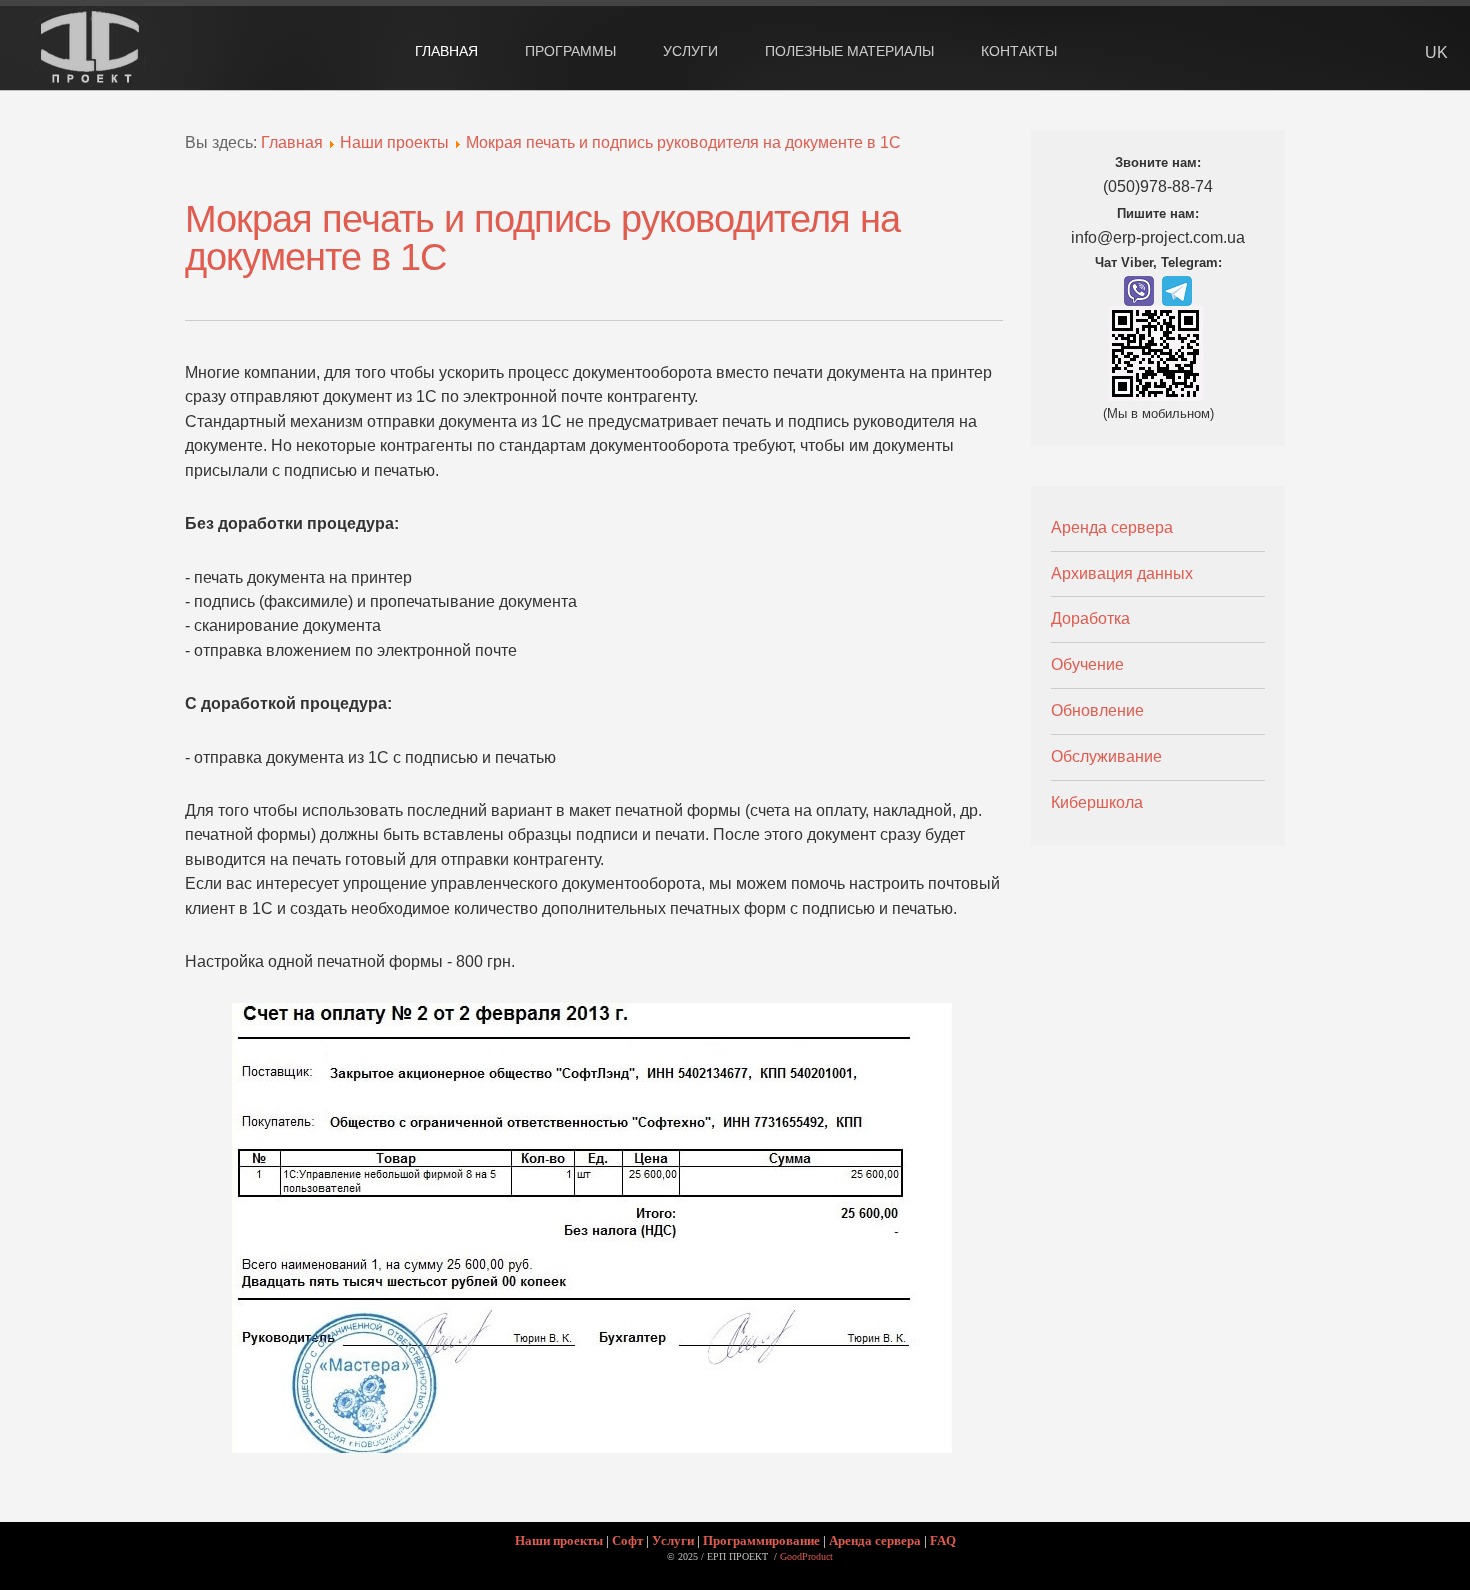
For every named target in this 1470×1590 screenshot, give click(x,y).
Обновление (1097, 710)
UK (1436, 52)
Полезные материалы (849, 51)
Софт (627, 1540)
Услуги (673, 1540)
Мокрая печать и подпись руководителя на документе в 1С (683, 142)
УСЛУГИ (690, 51)
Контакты (1019, 51)
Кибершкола (1097, 802)
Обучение (1087, 664)
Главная (446, 51)
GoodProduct (806, 1556)
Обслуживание (1106, 756)
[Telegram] (1177, 289)
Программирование (761, 1540)
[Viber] (1139, 289)
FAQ (943, 1540)
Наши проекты (394, 142)
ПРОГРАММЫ (570, 51)
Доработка (1090, 618)
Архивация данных (1122, 573)
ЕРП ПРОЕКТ (97, 67)
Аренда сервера (1112, 527)
